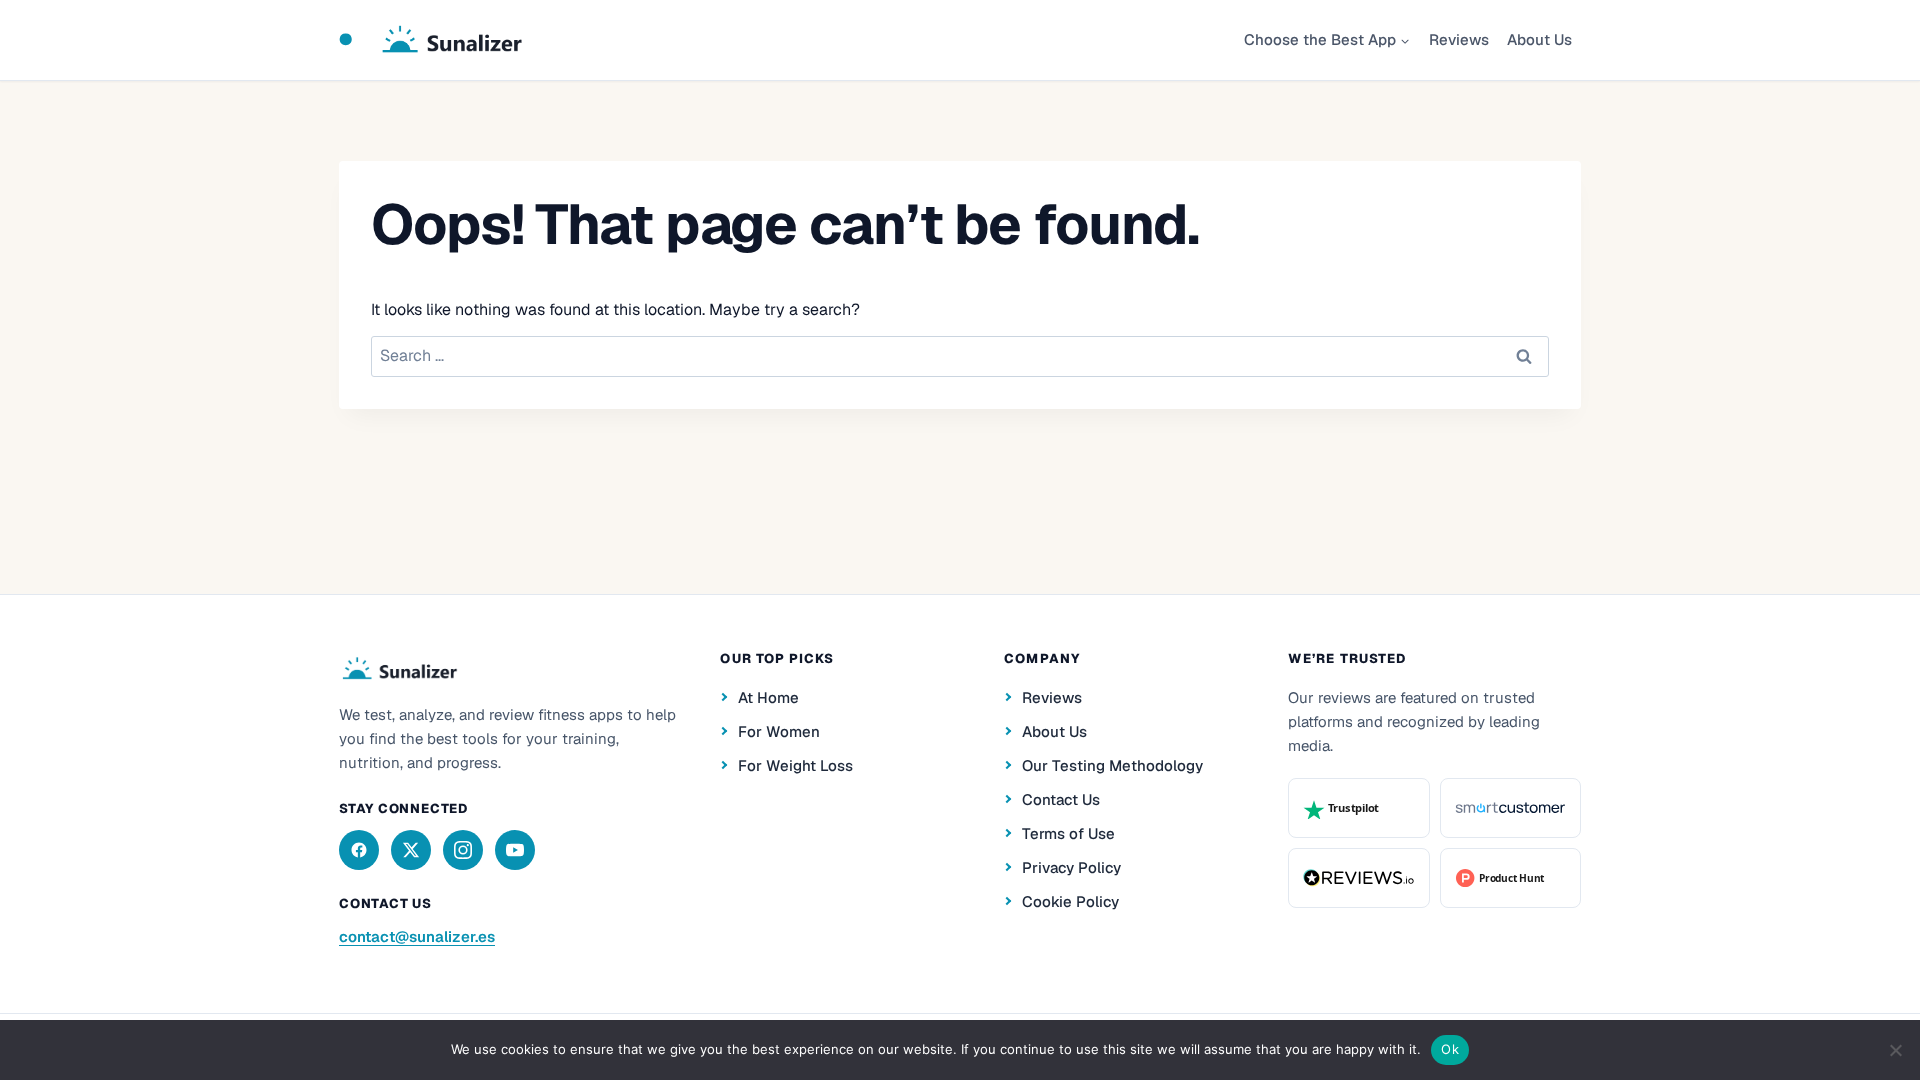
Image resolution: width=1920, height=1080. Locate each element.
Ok (1450, 1049)
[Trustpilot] (1358, 808)
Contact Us (1061, 799)
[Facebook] (359, 850)
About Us (1539, 39)
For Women (779, 731)
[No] (1895, 1050)
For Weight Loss (795, 765)
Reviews (1459, 39)
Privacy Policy (1071, 867)
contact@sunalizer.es (417, 936)
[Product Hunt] (1510, 878)
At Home (768, 697)
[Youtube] (515, 850)
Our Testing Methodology (1112, 765)
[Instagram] (463, 850)
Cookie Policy (1070, 901)
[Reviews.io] (1358, 878)
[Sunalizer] (398, 669)
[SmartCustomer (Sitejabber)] (1510, 808)
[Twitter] (411, 850)
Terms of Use (1068, 833)
